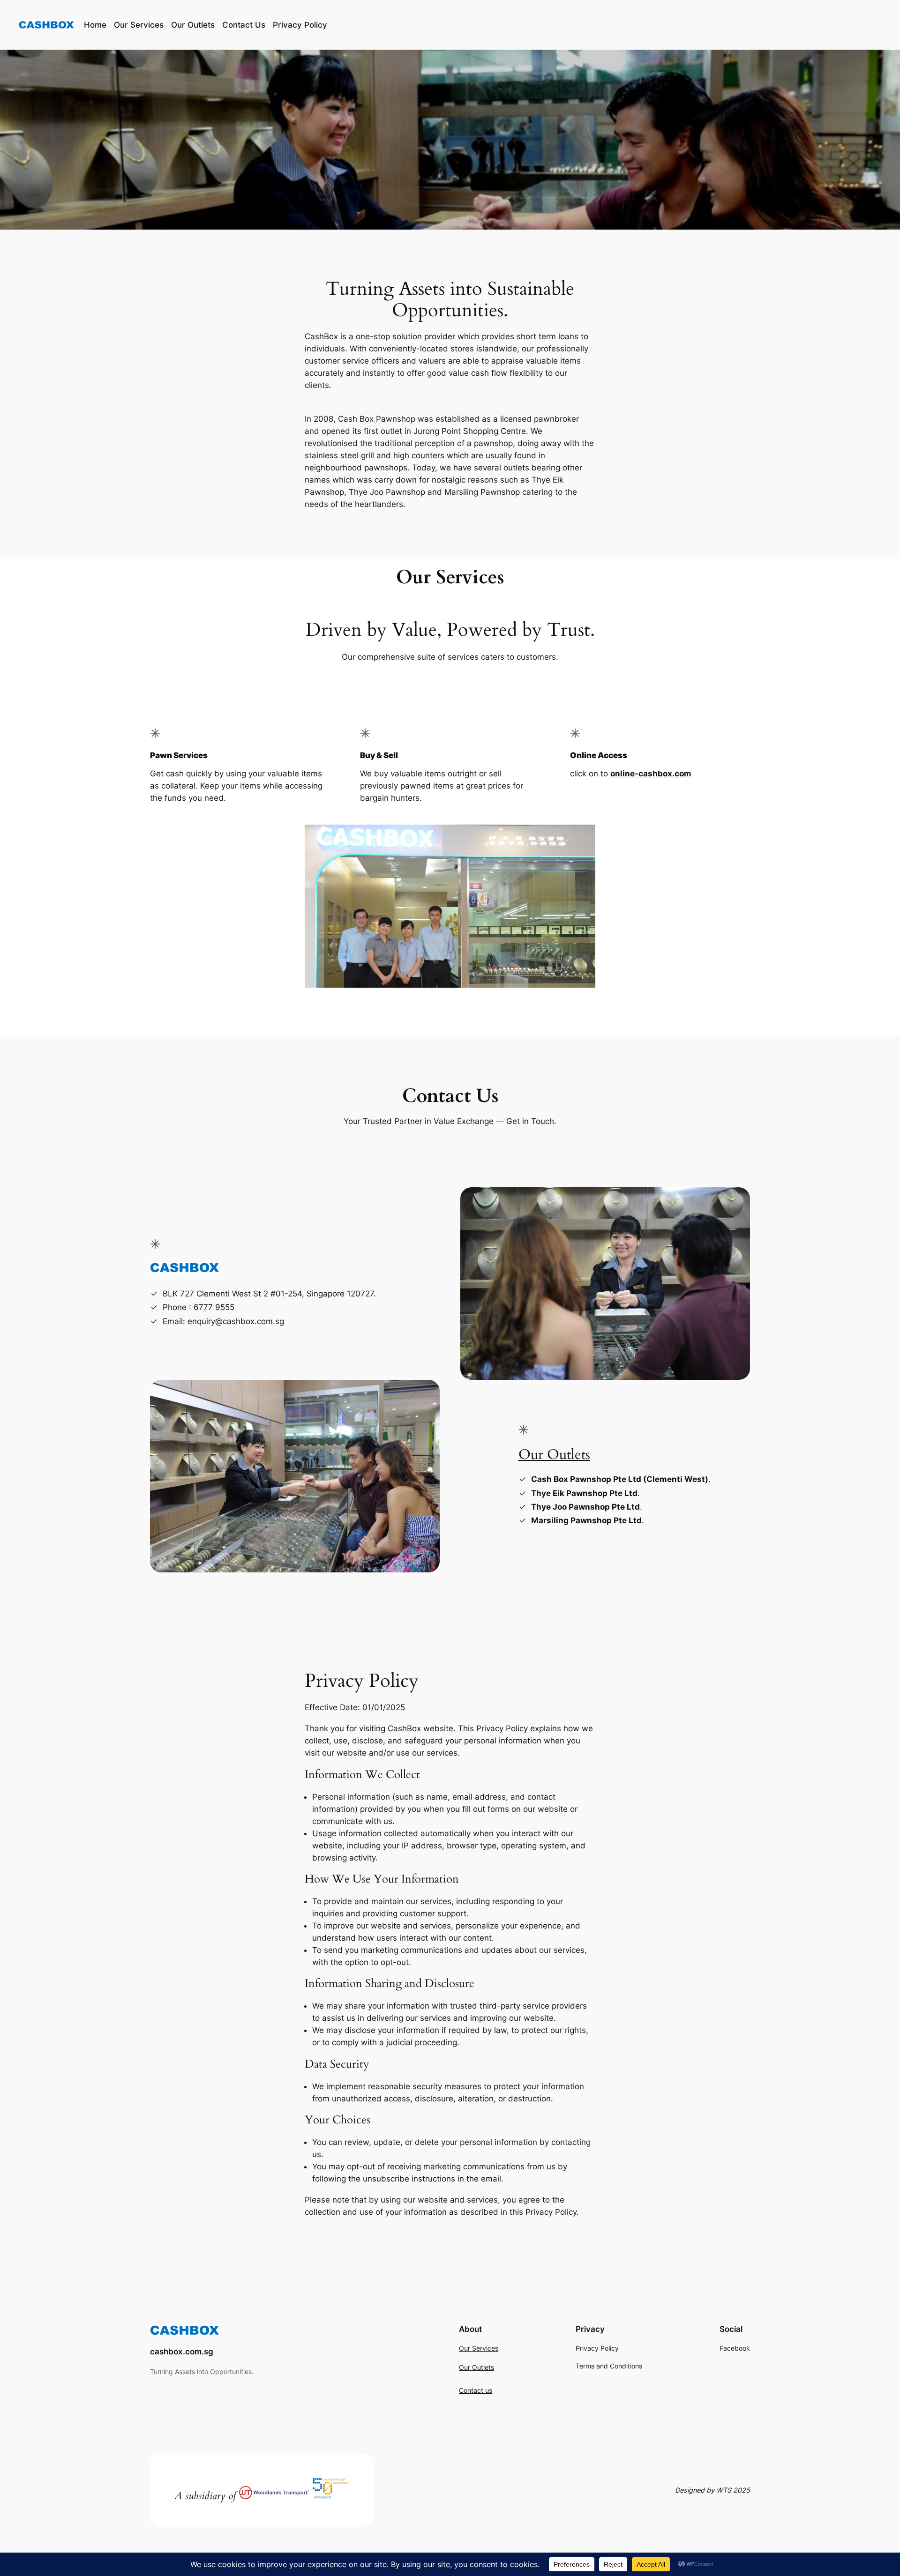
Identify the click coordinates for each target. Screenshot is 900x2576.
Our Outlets (554, 1455)
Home (95, 25)
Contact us (476, 2390)
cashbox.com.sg (182, 2352)
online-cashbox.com (651, 774)
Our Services (479, 2348)
